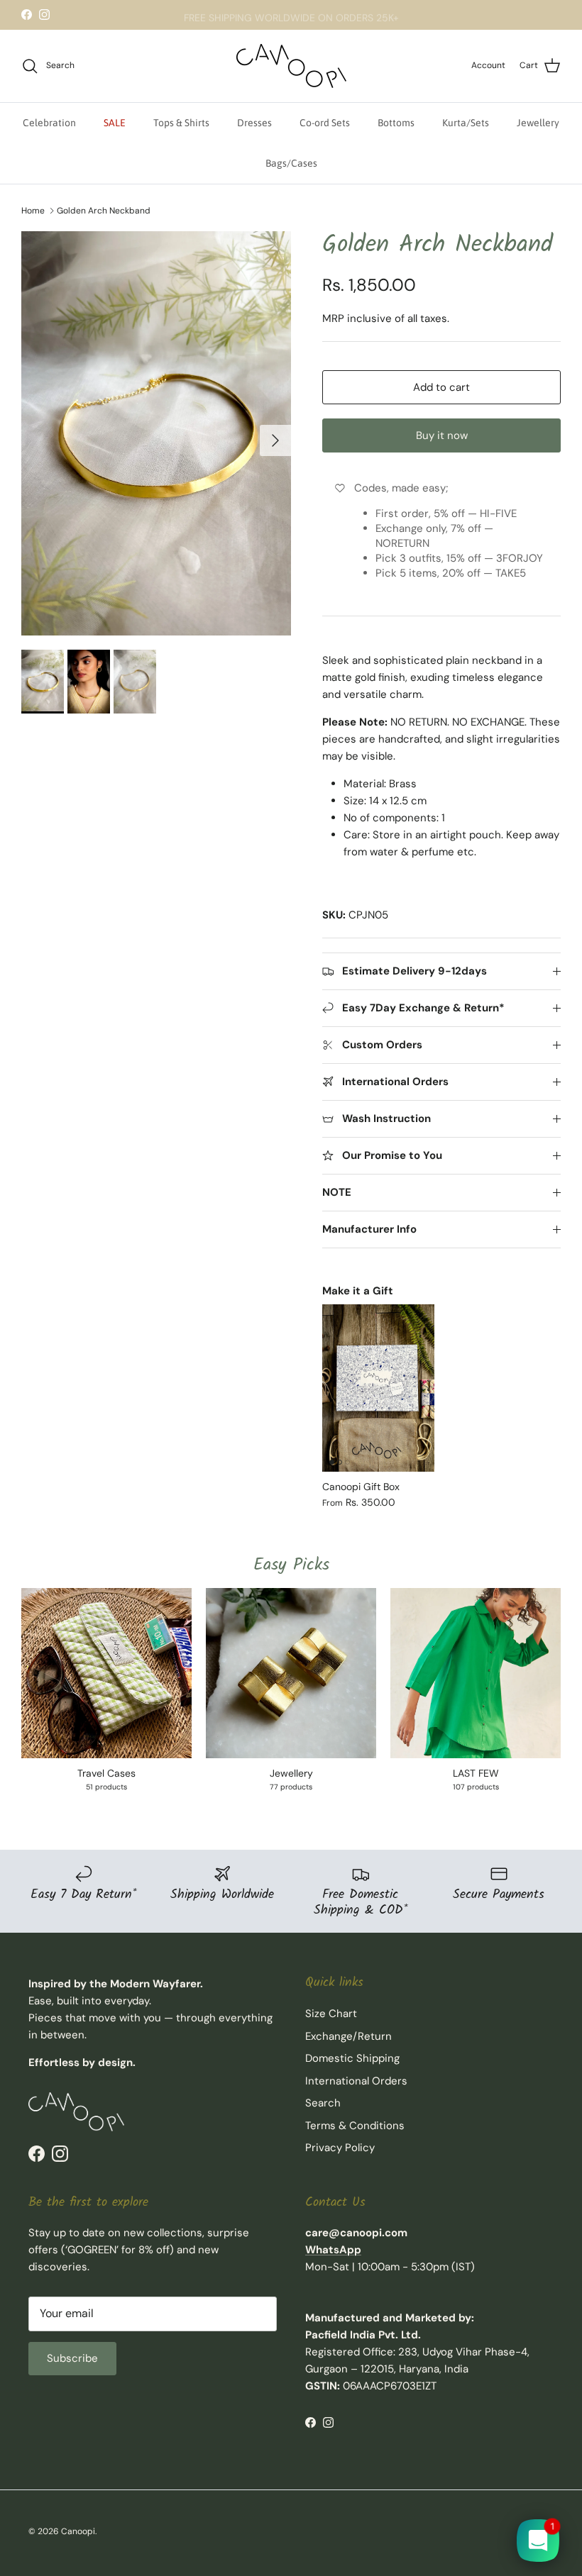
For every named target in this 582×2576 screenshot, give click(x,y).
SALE (115, 123)
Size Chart (331, 2014)
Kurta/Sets (466, 123)
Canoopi (78, 2531)
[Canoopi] (291, 66)
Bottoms (396, 123)
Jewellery (538, 123)
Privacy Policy (340, 2148)
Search (323, 2103)
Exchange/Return (348, 2036)
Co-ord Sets (325, 123)
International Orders (356, 2081)
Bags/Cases (291, 163)
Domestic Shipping (352, 2058)
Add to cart (441, 387)
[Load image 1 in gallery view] (156, 433)
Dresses (254, 123)
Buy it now (442, 435)
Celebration (49, 123)
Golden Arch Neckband (104, 211)
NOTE (337, 1192)
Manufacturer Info (369, 1229)
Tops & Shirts (181, 123)
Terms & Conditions (355, 2126)
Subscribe (72, 2358)
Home (33, 211)
